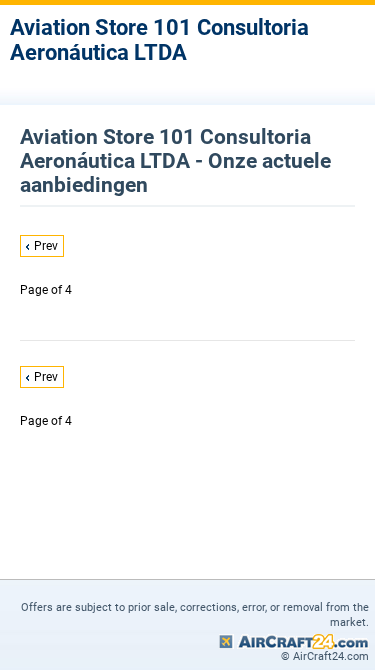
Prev (46, 246)
